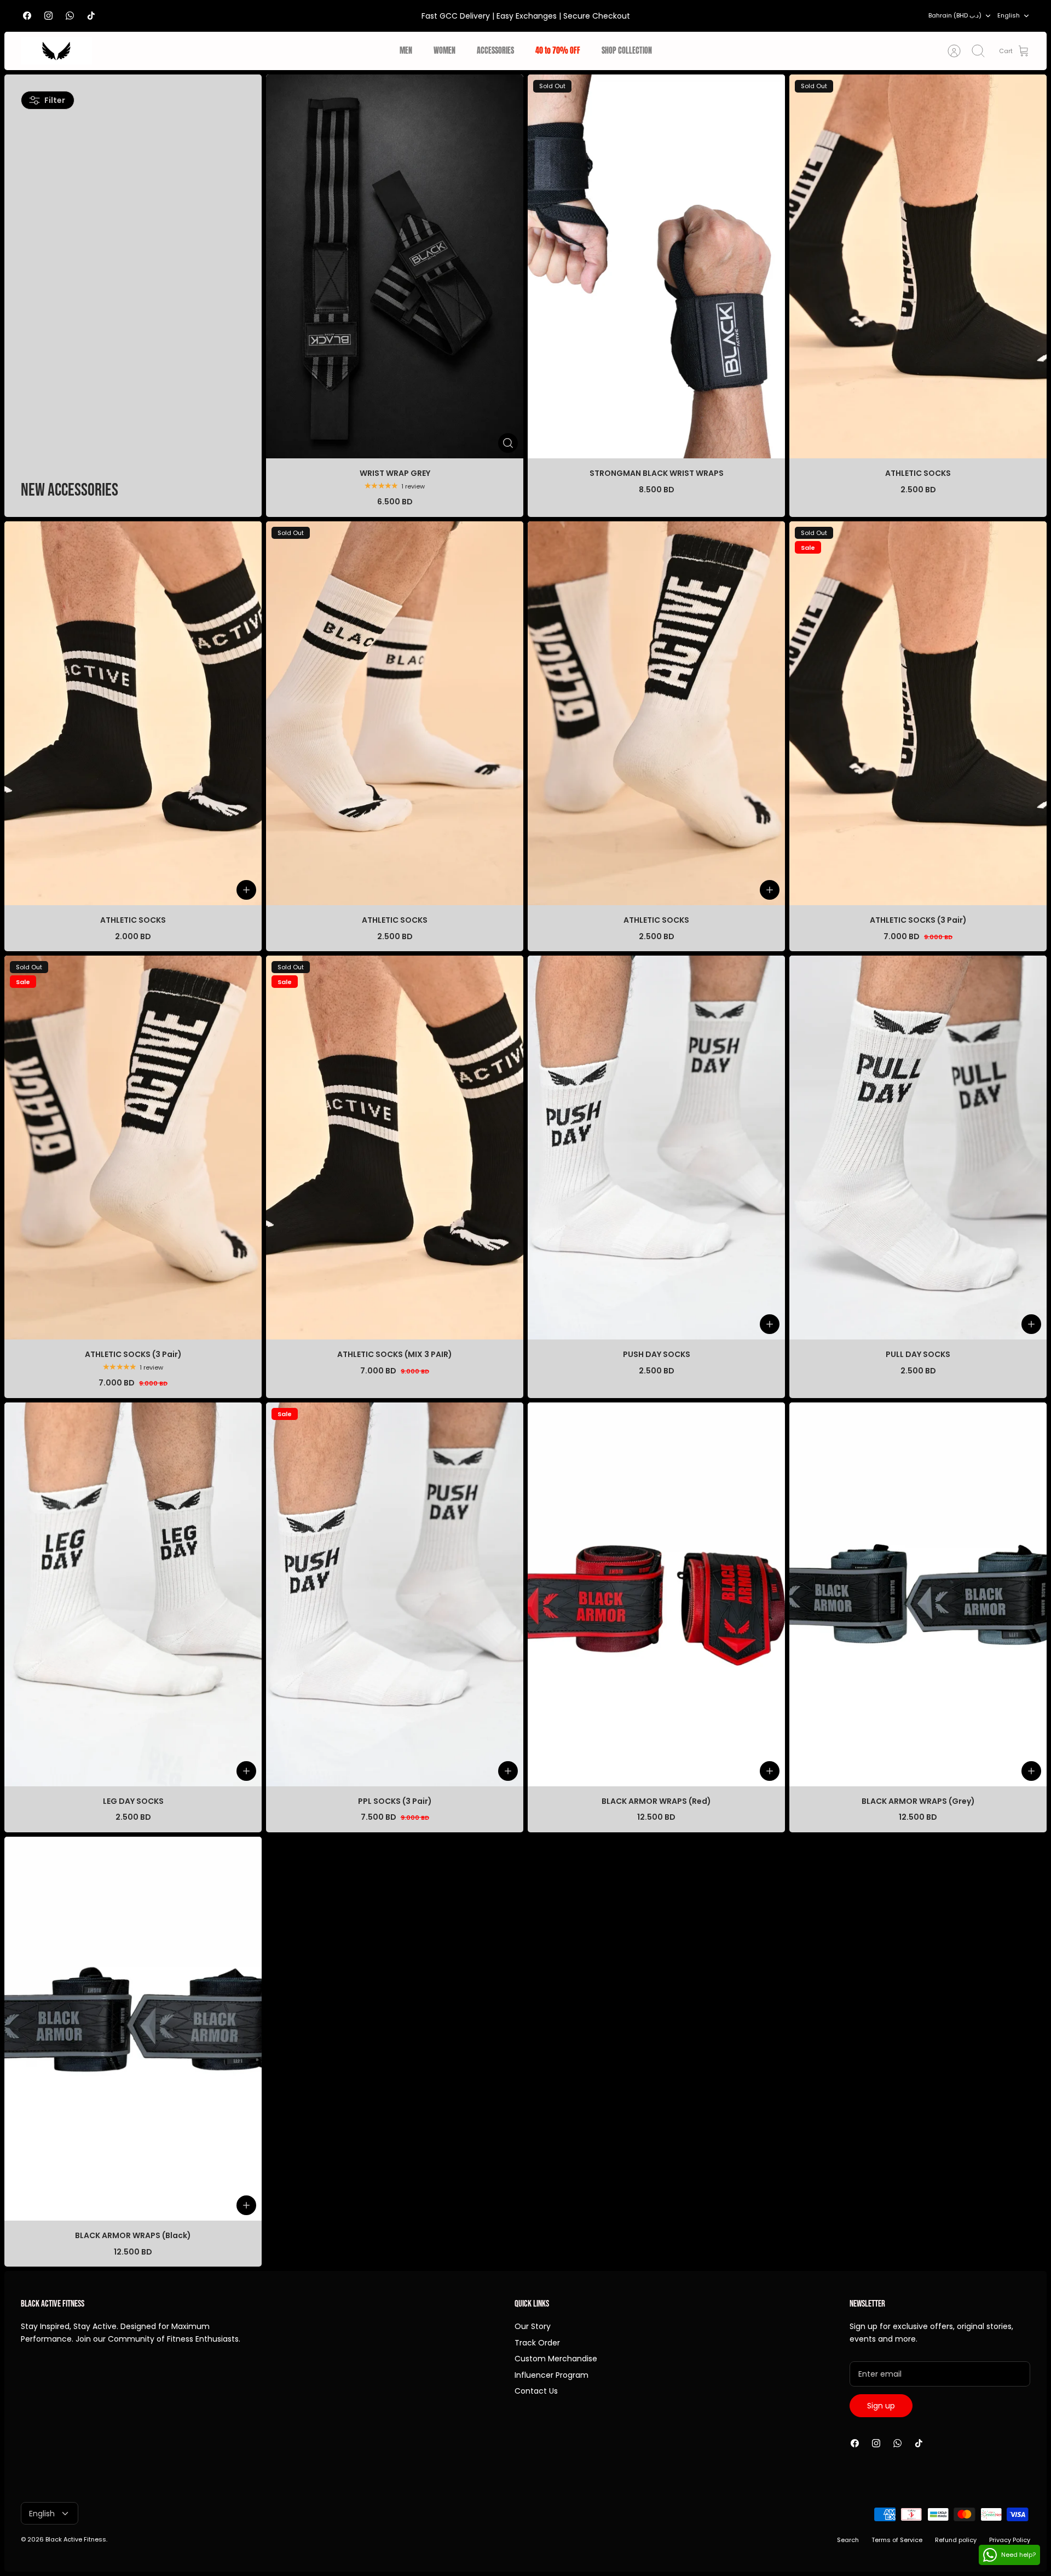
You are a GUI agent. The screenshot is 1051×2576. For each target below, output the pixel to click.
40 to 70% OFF (558, 51)
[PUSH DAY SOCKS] (656, 1148)
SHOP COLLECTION (627, 51)
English (1009, 15)
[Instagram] (48, 16)
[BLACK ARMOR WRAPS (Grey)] (918, 1594)
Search (848, 2540)
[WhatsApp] (70, 16)
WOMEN (444, 51)
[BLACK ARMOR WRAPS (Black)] (133, 2029)
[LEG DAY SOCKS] (133, 1594)
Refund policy (956, 2540)
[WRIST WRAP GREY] (395, 266)
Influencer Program (552, 2375)
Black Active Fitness (76, 2539)
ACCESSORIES (495, 51)
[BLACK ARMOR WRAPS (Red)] (656, 1594)
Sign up (881, 2406)
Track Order (537, 2343)
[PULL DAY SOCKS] (918, 1148)
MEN (406, 51)
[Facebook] (27, 16)
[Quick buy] (508, 443)
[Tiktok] (91, 16)
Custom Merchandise (556, 2359)
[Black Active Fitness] (56, 51)
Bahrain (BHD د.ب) (955, 15)
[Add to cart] (246, 890)
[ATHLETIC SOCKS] (133, 713)
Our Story (533, 2326)
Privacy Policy (1010, 2540)
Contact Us (536, 2391)
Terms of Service (897, 2540)
